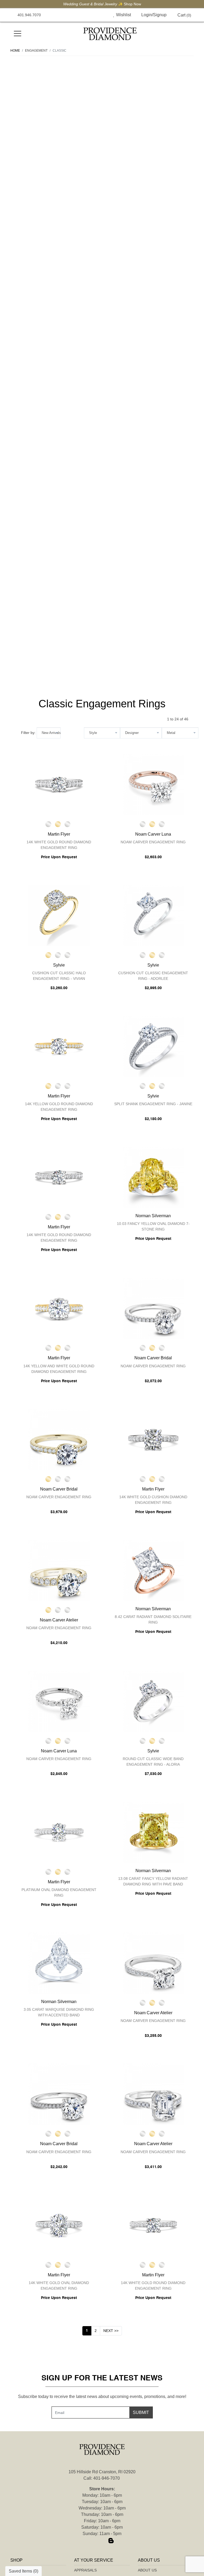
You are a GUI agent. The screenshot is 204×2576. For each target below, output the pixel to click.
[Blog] (111, 2541)
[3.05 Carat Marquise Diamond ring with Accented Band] (59, 1963)
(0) (184, 15)
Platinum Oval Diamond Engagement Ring (59, 1892)
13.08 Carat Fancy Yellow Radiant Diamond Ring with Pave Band (153, 1881)
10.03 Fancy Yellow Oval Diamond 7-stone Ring (153, 1226)
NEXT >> (111, 2331)
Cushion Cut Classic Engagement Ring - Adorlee (153, 976)
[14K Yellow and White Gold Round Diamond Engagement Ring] (59, 1308)
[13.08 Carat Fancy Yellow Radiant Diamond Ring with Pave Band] (153, 1832)
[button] (102, 15)
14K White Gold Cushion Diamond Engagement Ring (153, 1500)
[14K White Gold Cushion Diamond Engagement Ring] (153, 1439)
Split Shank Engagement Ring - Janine (153, 1104)
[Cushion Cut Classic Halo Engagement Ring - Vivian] (59, 915)
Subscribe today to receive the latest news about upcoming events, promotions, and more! (102, 2397)
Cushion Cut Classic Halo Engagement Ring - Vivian (59, 976)
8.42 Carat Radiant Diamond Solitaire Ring (153, 1619)
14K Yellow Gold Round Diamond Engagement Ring (59, 1107)
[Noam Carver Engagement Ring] (153, 785)
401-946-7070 (107, 2478)
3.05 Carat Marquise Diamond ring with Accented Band (59, 2012)
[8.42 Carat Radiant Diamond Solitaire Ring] (153, 1570)
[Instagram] (102, 2541)
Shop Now (132, 4)
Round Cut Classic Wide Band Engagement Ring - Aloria (153, 1762)
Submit (141, 2412)
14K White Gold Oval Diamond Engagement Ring (59, 2286)
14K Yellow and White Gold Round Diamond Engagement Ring (59, 1369)
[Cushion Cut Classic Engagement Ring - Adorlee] (153, 915)
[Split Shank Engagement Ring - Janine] (153, 1046)
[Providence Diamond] (110, 34)
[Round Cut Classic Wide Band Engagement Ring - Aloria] (153, 1701)
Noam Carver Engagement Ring (153, 842)
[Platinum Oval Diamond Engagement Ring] (59, 1832)
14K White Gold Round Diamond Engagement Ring (59, 845)
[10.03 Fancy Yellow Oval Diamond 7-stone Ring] (153, 1177)
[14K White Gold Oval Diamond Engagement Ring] (59, 2225)
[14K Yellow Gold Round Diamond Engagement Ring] (59, 1046)
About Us (147, 2570)
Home (15, 51)
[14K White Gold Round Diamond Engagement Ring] (59, 785)
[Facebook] (93, 2541)
